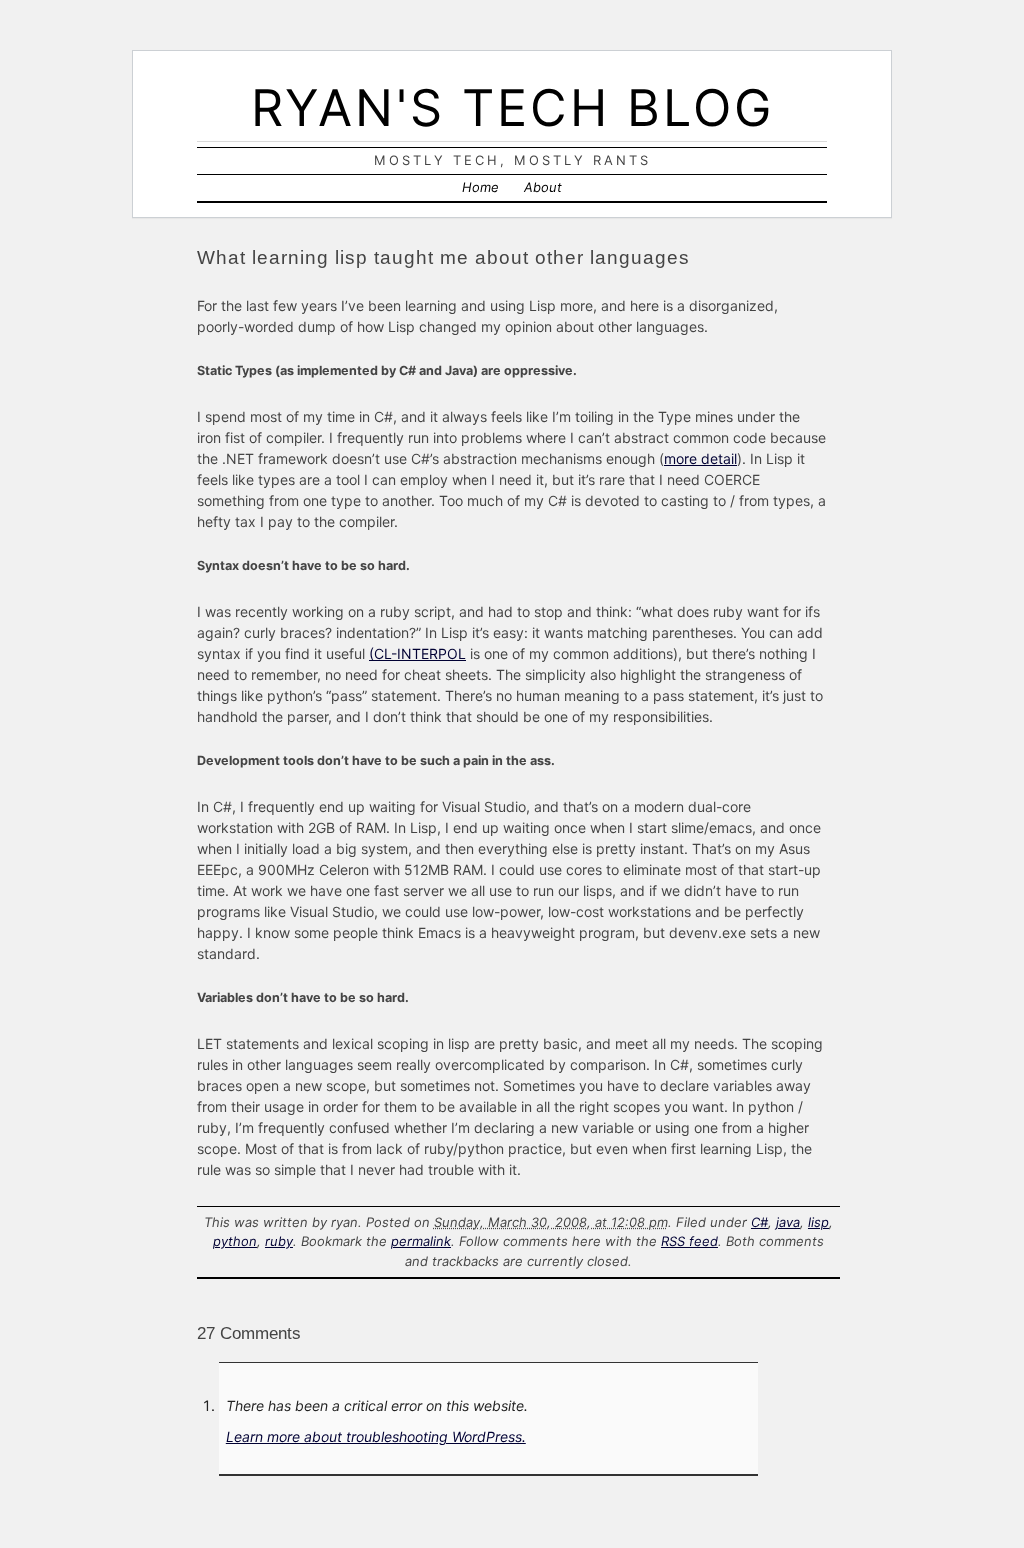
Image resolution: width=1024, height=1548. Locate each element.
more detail (700, 458)
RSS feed (689, 1241)
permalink (421, 1241)
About (543, 187)
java (788, 1222)
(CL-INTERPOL (417, 653)
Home (480, 187)
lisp (818, 1222)
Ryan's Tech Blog (512, 107)
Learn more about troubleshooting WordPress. (376, 1436)
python (235, 1241)
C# (759, 1222)
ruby (279, 1241)
